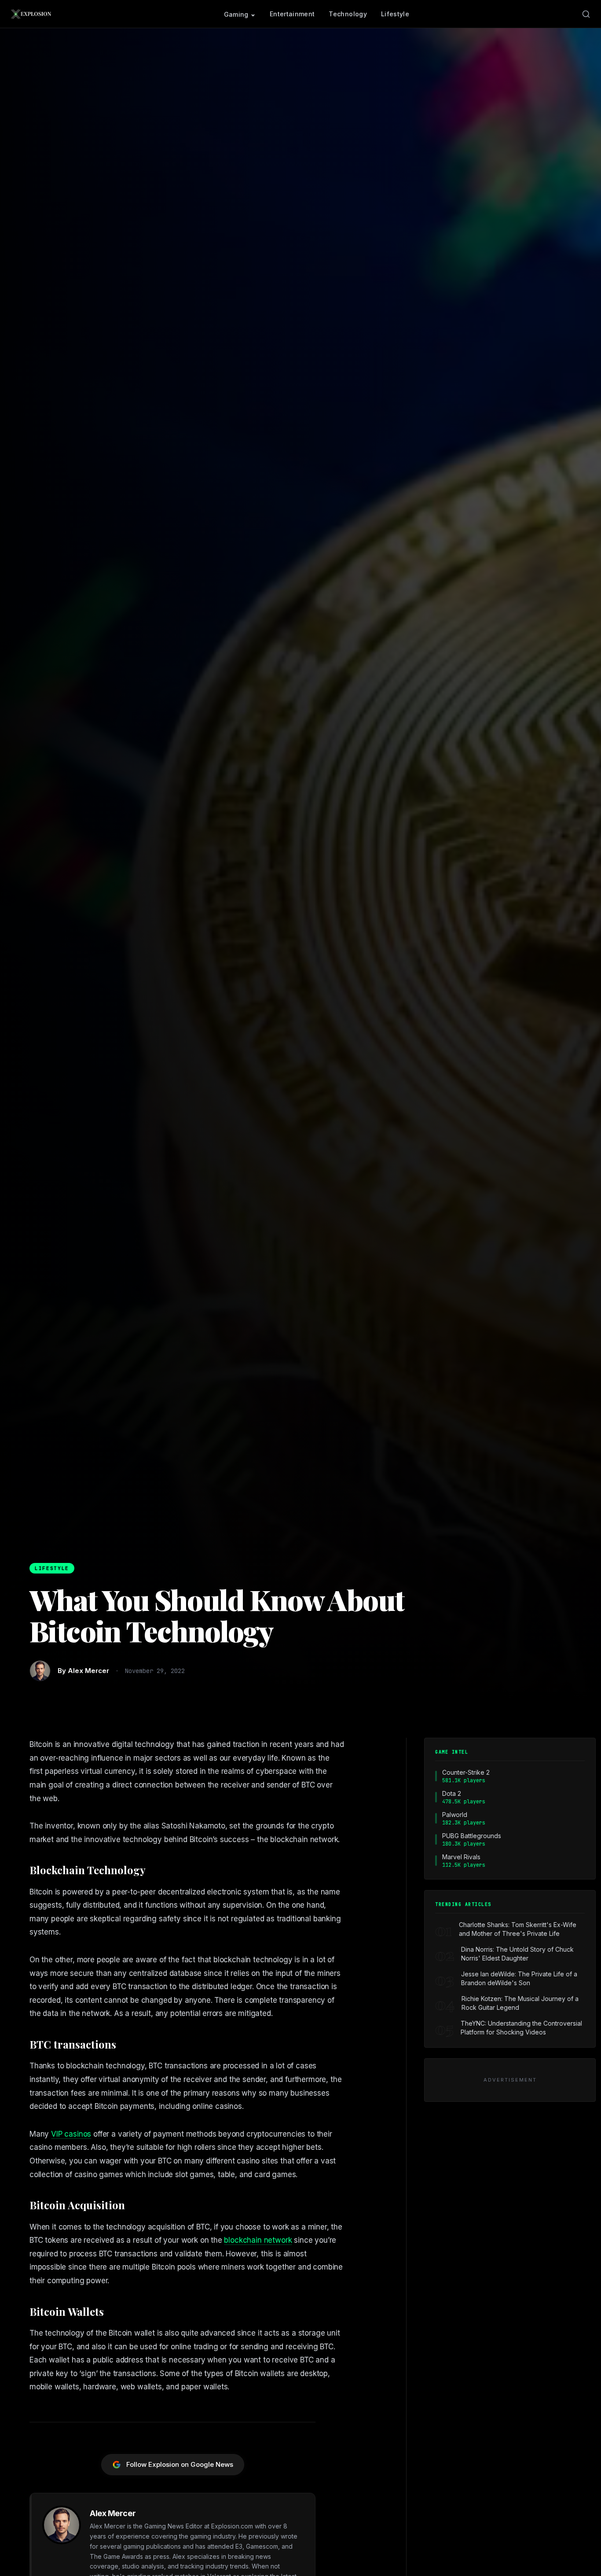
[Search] (586, 14)
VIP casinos (71, 2134)
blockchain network (258, 2240)
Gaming (236, 14)
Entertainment (292, 14)
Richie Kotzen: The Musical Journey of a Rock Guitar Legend (520, 2003)
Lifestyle (395, 14)
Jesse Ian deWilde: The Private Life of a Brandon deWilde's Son (519, 1978)
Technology (348, 14)
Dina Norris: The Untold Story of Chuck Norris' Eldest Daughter (517, 1954)
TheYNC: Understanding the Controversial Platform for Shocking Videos (521, 2028)
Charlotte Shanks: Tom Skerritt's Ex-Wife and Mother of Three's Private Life (518, 1929)
